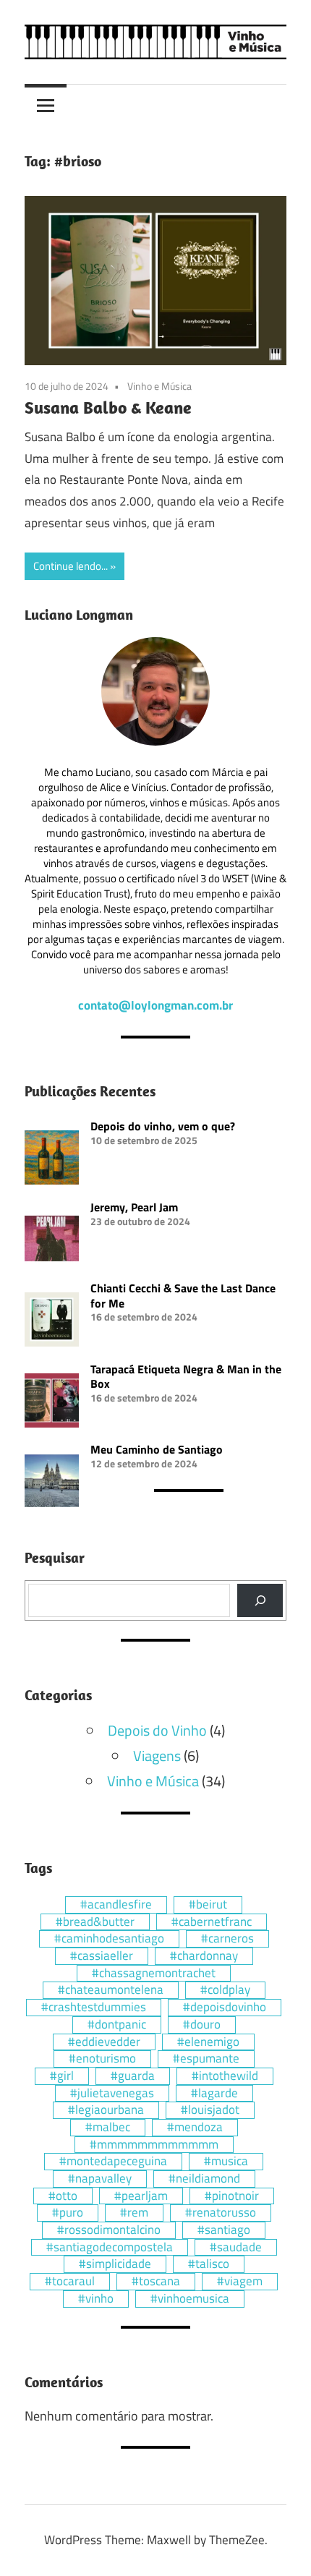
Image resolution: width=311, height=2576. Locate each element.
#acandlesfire (116, 1905)
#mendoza (195, 2128)
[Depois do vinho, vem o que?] (52, 1159)
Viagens (157, 1756)
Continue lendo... (71, 566)
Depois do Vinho (157, 1730)
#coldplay (225, 1990)
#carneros (227, 1939)
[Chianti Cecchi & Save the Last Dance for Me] (52, 1321)
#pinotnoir (232, 2196)
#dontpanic (117, 2025)
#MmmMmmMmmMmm (154, 2145)
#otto (63, 2196)
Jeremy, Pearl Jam (134, 1207)
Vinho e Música (159, 386)
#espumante (206, 2059)
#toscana (156, 2282)
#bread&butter (95, 1922)
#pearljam (141, 2196)
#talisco (209, 2264)
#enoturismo (102, 2059)
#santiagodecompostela (110, 2248)
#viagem (240, 2282)
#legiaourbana (106, 2110)
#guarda (133, 2076)
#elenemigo (208, 2042)
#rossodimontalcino (109, 2230)
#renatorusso (221, 2213)
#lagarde (214, 2094)
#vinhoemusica (190, 2299)
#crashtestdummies (94, 2008)
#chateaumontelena (111, 1990)
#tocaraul (70, 2282)
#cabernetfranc (212, 1922)
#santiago (224, 2230)
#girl (62, 2076)
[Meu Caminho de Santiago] (52, 1483)
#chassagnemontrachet (154, 1974)
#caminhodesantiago (109, 1939)
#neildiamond (204, 2179)
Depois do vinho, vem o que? (163, 1126)
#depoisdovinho (225, 2008)
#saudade (236, 2248)
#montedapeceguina (113, 2162)
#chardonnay (204, 1956)
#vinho (96, 2299)
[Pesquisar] (260, 1600)
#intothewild (225, 2076)
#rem (134, 2213)
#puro (68, 2213)
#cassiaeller (102, 1956)
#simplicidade (115, 2264)
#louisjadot (210, 2110)
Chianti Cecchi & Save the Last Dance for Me (183, 1296)
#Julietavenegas (112, 2094)
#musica (226, 2162)
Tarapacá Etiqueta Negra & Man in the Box (186, 1377)
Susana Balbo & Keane (108, 407)
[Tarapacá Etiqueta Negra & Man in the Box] (52, 1402)
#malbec (108, 2128)
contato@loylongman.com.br (155, 1005)
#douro (202, 2025)
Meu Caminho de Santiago (157, 1449)
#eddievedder (104, 2042)
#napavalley (100, 2179)
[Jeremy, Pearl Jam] (52, 1240)
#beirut (208, 1905)
